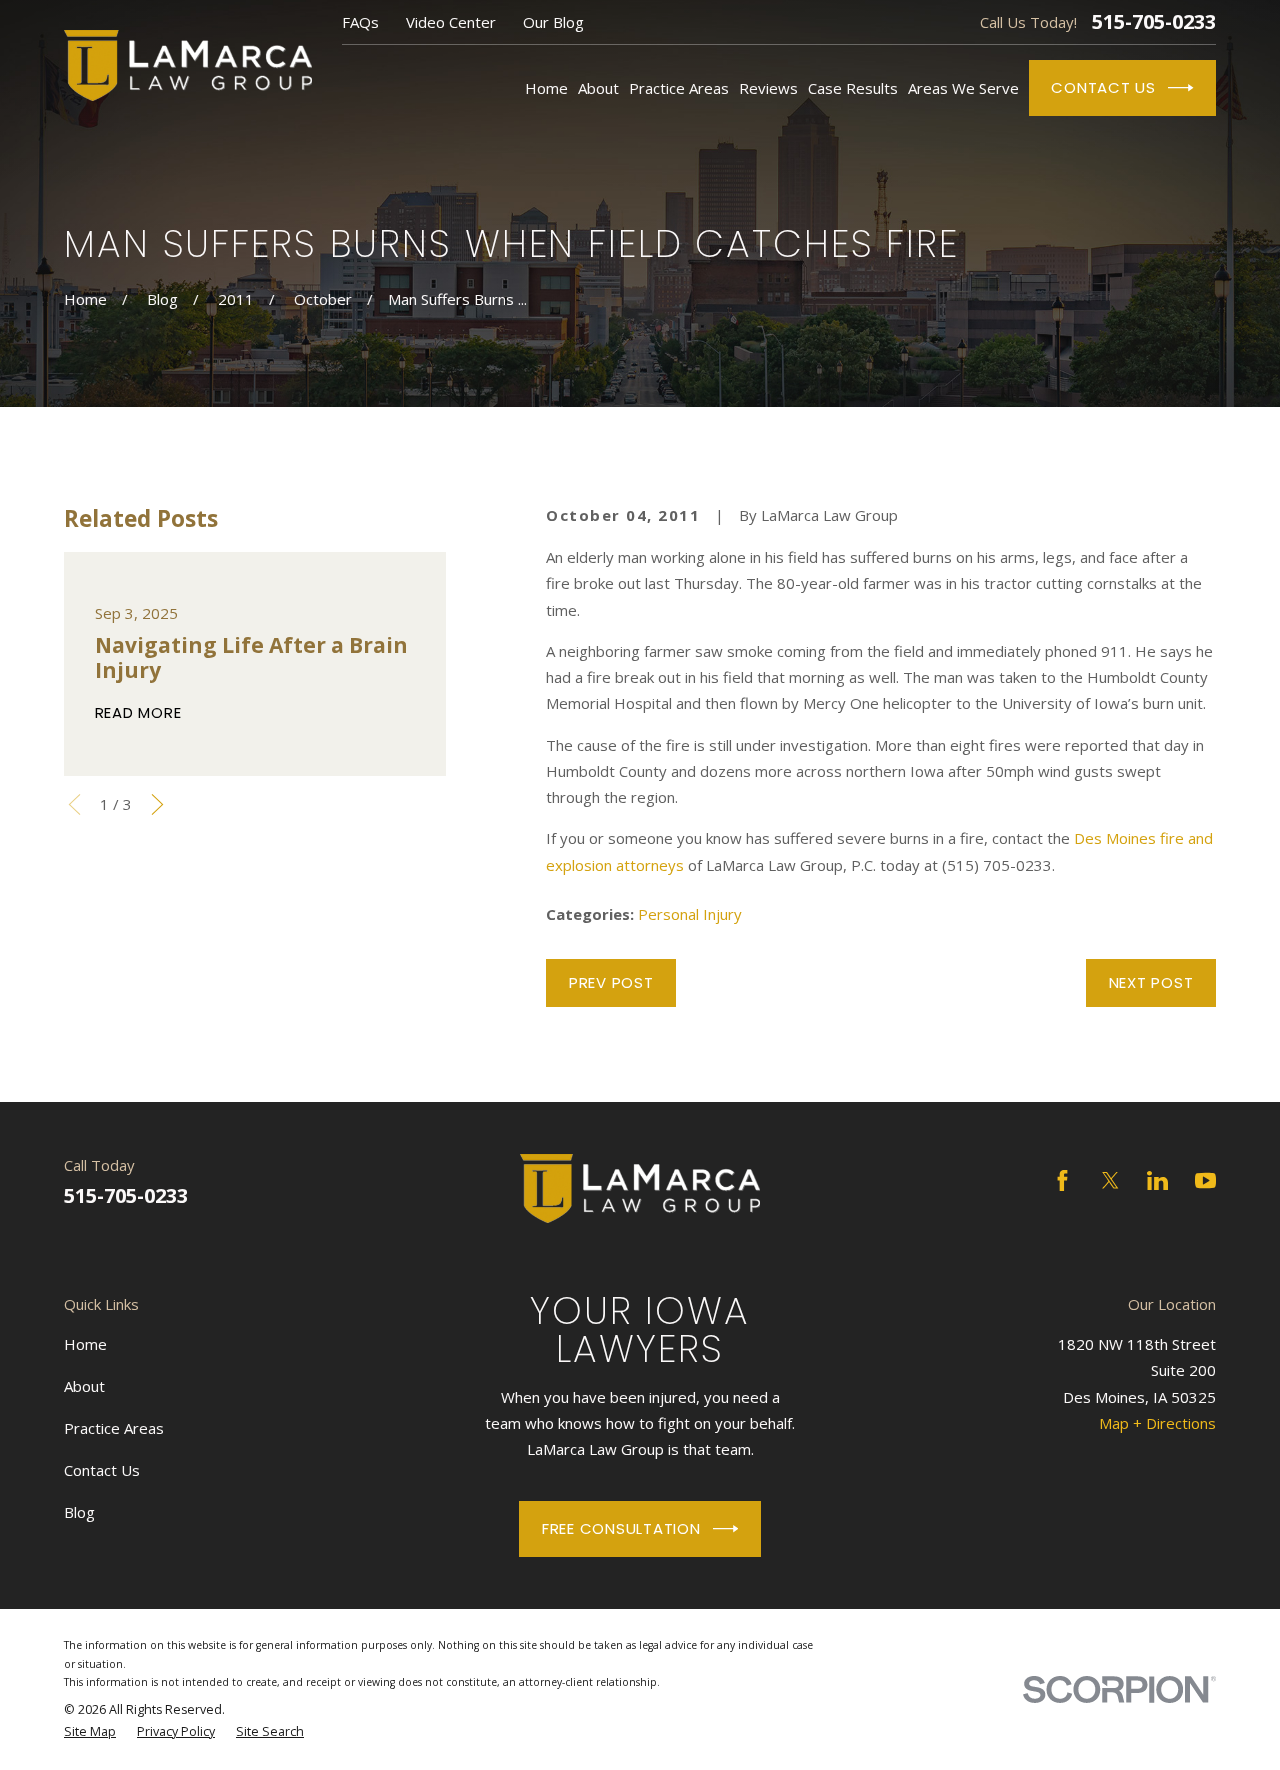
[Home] (188, 65)
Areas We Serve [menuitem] (963, 88)
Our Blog (553, 22)
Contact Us (1103, 87)
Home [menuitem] (546, 88)
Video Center (451, 22)
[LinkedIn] (1157, 1180)
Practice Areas (114, 1428)
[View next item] (157, 804)
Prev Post (611, 982)
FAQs (360, 22)
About (84, 1386)
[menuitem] (90, 1732)
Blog (79, 1512)
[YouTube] (1205, 1180)
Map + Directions (1157, 1423)
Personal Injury (690, 914)
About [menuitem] (598, 88)
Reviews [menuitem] (768, 88)
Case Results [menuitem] (853, 88)
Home (85, 1344)
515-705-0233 (1154, 22)
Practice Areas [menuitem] (679, 88)
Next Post (1151, 982)
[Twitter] (1110, 1180)
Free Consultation (621, 1528)
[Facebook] (1062, 1180)
